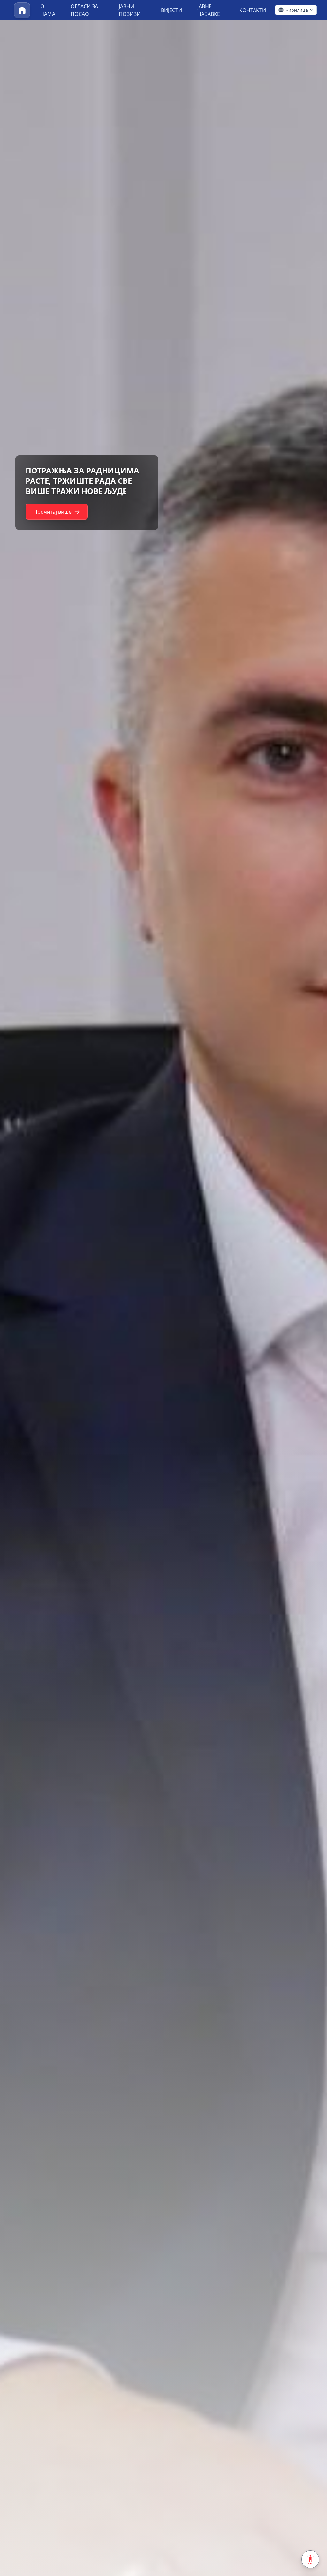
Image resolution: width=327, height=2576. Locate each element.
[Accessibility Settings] (310, 2559)
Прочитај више (53, 512)
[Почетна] (22, 10)
